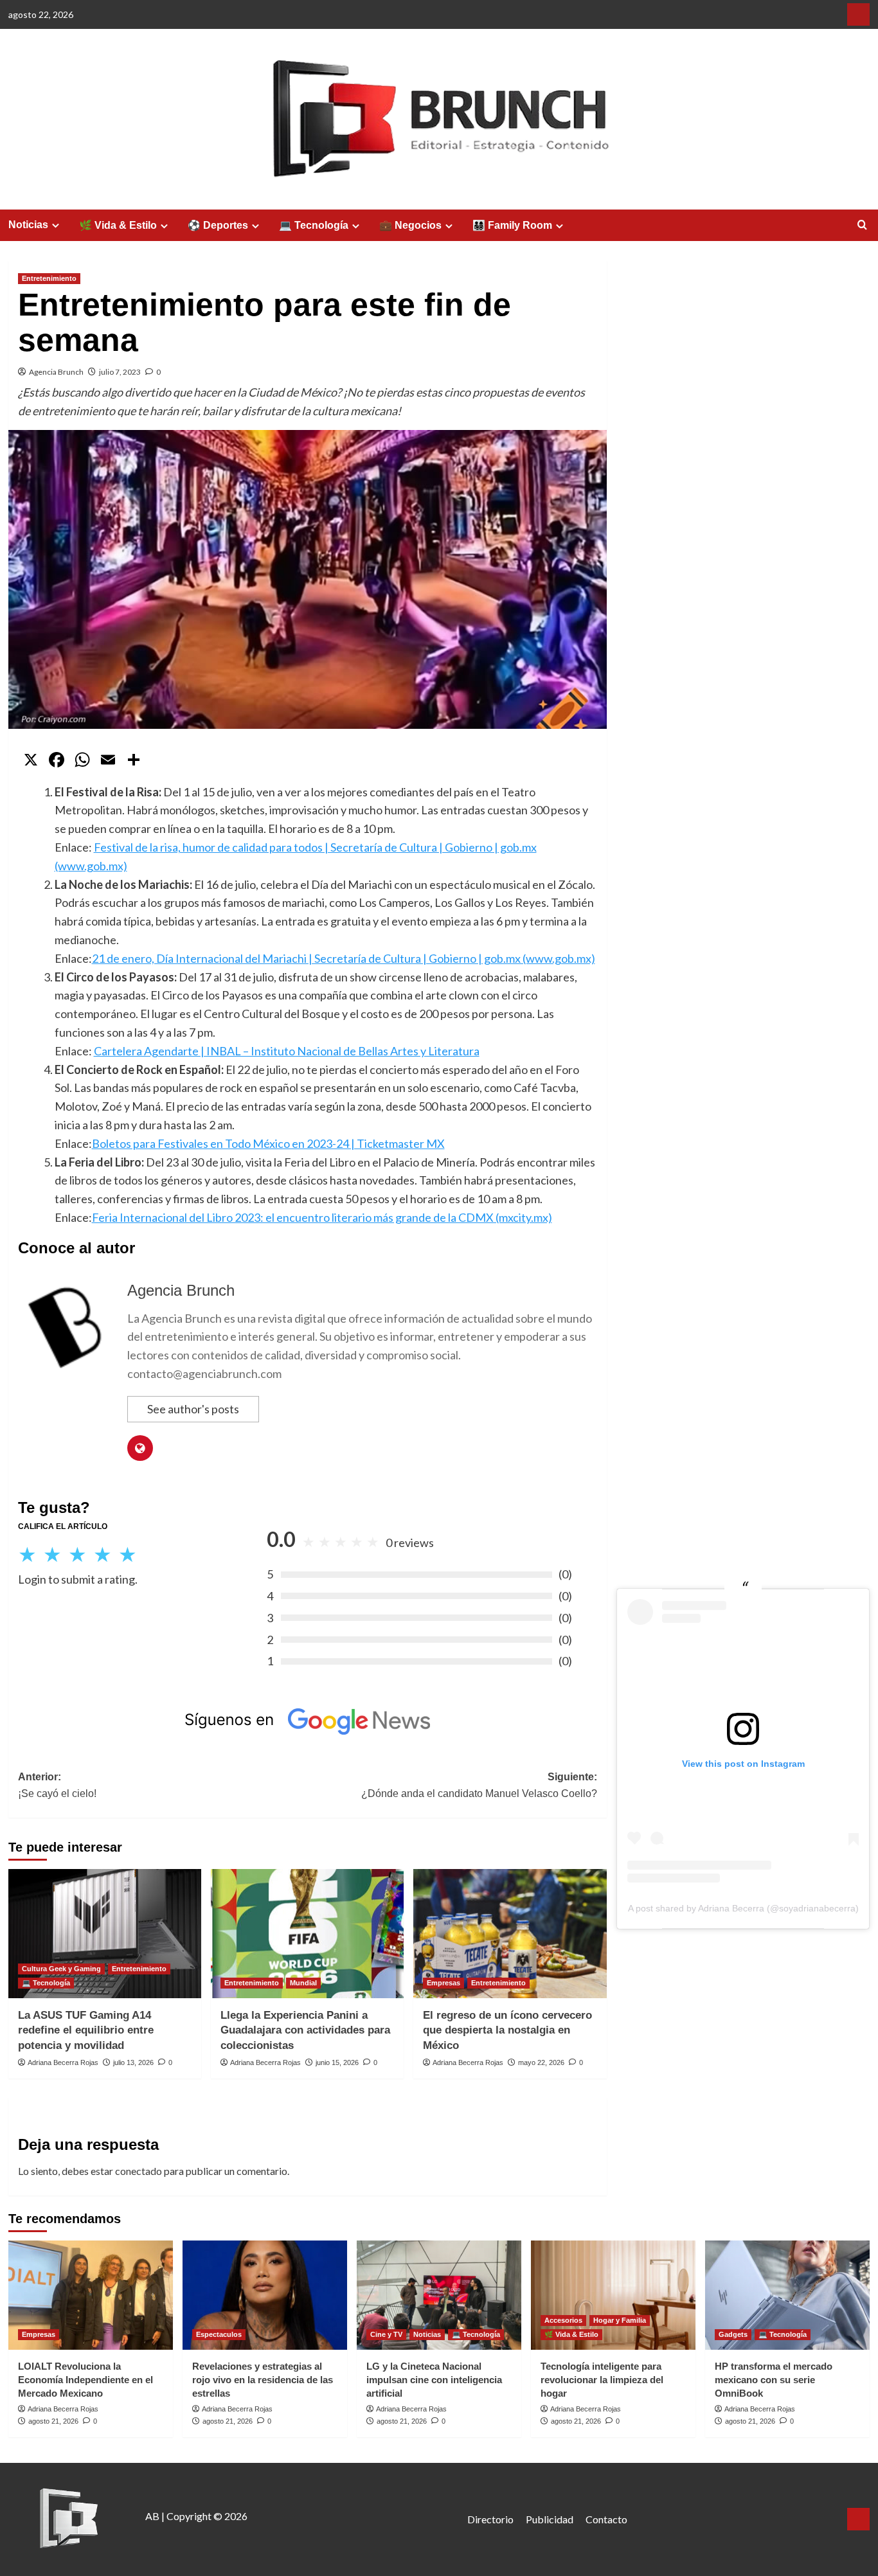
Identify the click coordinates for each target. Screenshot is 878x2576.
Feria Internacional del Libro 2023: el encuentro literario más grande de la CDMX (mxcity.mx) (322, 1217)
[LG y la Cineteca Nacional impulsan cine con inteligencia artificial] (439, 2295)
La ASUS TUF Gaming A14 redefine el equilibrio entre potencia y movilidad (86, 2031)
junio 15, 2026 (337, 2062)
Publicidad (550, 2519)
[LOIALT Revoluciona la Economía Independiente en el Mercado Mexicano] (91, 2295)
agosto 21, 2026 (53, 2421)
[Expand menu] (56, 225)
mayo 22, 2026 (541, 2062)
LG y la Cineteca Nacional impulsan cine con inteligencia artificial (434, 2380)
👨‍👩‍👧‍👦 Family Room (512, 225)
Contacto (606, 2519)
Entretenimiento (49, 278)
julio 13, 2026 (133, 2062)
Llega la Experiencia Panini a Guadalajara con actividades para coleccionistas (305, 2031)
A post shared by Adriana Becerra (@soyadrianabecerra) (743, 1908)
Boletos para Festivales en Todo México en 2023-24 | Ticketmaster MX (268, 1143)
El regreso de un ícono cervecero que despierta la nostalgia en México (507, 2031)
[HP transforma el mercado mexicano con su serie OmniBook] (787, 2295)
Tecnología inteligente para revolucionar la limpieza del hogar (602, 2380)
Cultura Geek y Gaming (61, 1969)
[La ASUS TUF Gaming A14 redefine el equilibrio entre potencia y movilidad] (105, 1933)
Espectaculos (219, 2334)
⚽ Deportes (218, 225)
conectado (139, 2171)
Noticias (28, 225)
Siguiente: (479, 1785)
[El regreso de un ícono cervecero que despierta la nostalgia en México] (510, 1933)
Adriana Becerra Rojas (63, 2062)
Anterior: (57, 1785)
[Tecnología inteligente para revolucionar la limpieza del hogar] (613, 2295)
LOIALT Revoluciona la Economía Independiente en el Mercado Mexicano (85, 2380)
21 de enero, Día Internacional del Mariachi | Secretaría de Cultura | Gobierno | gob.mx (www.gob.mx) (344, 958)
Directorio (490, 2519)
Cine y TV (386, 2334)
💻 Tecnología (314, 225)
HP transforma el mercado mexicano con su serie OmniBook (774, 2380)
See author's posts (193, 1409)
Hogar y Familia (620, 2320)
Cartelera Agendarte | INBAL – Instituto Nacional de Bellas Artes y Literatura (287, 1051)
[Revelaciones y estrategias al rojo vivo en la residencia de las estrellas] (265, 2295)
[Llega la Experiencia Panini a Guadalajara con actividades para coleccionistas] (307, 1933)
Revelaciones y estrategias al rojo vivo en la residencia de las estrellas (263, 2380)
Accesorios (563, 2320)
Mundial (303, 1983)
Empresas (443, 1983)
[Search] (862, 225)
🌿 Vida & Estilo (118, 225)
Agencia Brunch (56, 372)
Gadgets (733, 2334)
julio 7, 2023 (120, 372)
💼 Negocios (410, 225)
